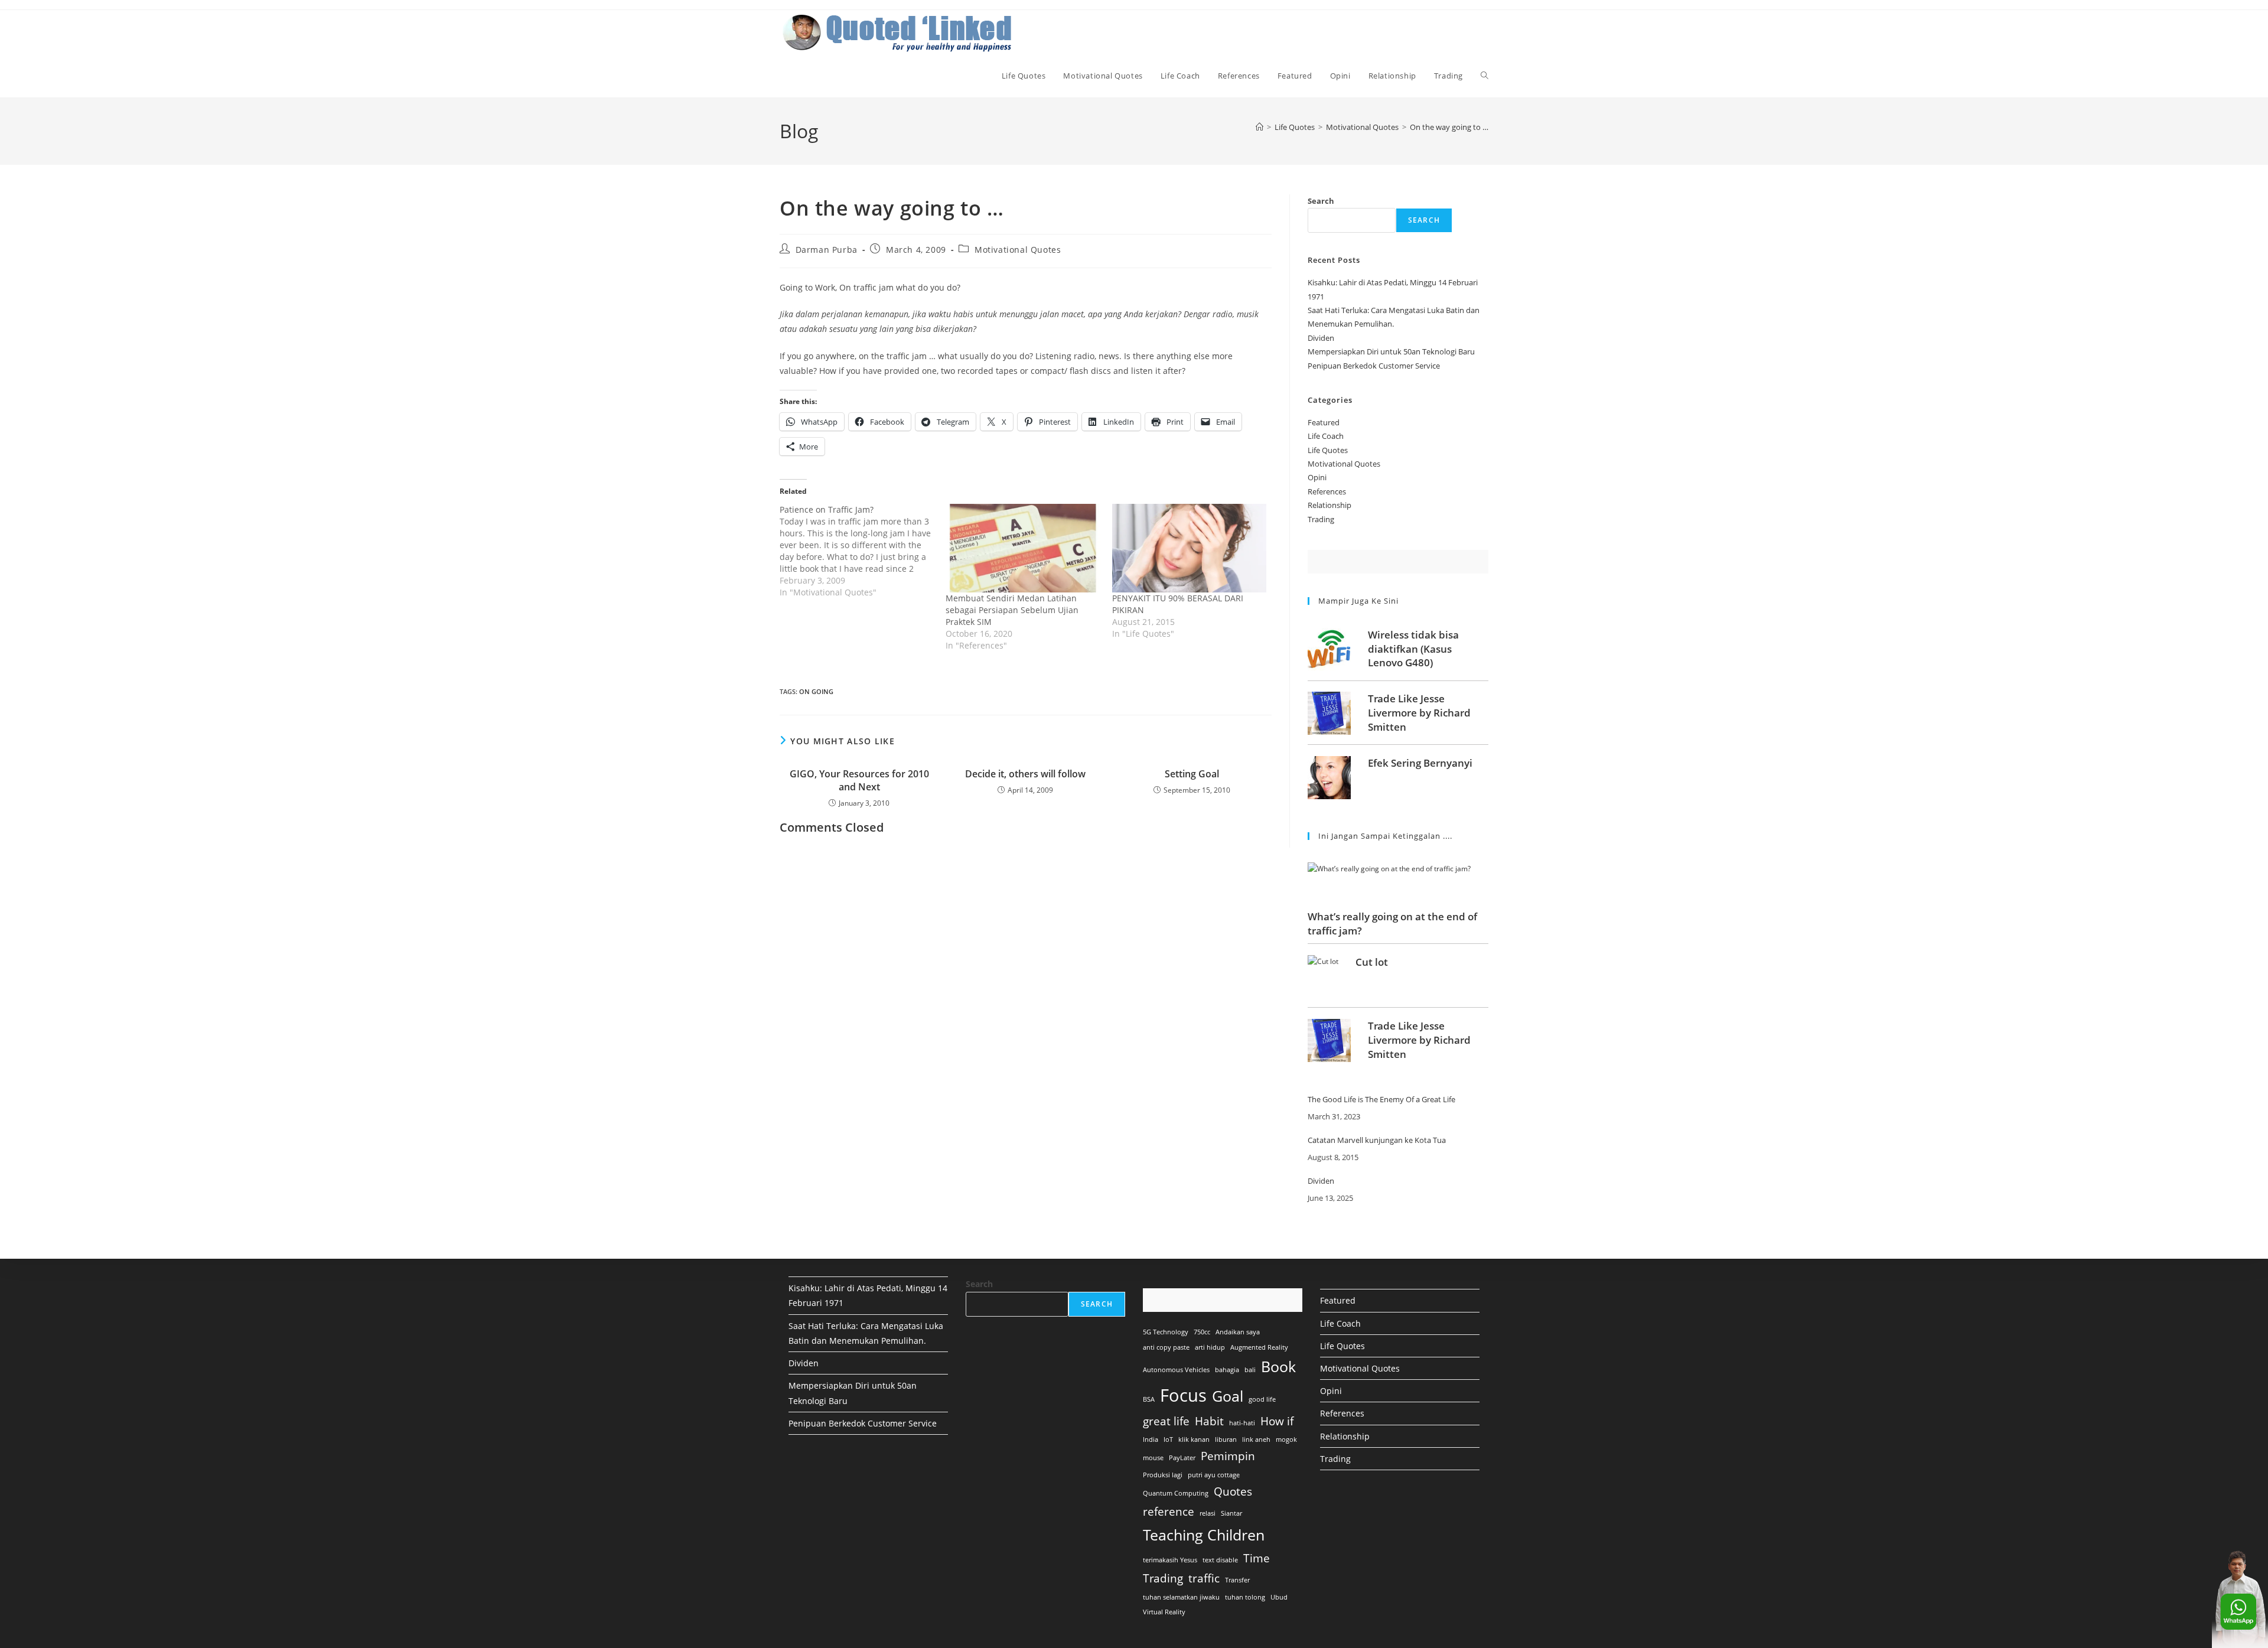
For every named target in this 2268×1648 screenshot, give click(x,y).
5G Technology (1166, 1332)
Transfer (1237, 1580)
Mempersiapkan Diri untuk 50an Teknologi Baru (1391, 351)
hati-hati (1242, 1423)
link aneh (1256, 1439)
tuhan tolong (1245, 1597)
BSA (1149, 1399)
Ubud (1279, 1597)
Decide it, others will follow (1025, 774)
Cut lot (1372, 962)
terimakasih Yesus (1170, 1560)
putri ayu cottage (1214, 1475)
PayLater (1182, 1458)
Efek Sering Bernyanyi (1420, 763)
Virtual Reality (1164, 1612)
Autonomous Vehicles (1176, 1370)
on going (816, 691)
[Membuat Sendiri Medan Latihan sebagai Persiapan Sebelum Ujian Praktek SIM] (1023, 548)
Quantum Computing (1176, 1493)
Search (1321, 201)
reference (1169, 1512)
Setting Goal (1192, 774)
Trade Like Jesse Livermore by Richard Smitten (1419, 713)
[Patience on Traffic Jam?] (863, 551)
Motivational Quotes (1018, 250)
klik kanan (1194, 1439)
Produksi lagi (1163, 1475)
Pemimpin (1228, 1456)
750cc (1202, 1332)
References (1327, 491)
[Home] (1260, 127)
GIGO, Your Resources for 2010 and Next (859, 780)
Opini (1317, 477)
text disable (1220, 1560)
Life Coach (1326, 436)
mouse (1153, 1458)
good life (1262, 1399)
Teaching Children (1204, 1535)
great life (1166, 1421)
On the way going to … (1449, 127)
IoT (1168, 1439)
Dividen (1321, 338)
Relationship (1329, 505)
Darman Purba (827, 250)
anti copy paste (1166, 1347)
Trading (1321, 519)
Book (1278, 1367)
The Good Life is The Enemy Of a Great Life (1381, 1100)
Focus (1183, 1395)
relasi (1208, 1513)
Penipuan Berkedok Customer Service (1374, 366)
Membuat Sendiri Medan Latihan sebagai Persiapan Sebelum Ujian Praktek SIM (1012, 610)
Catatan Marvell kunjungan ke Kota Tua (1377, 1141)
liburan (1226, 1439)
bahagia (1227, 1370)
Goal (1228, 1396)
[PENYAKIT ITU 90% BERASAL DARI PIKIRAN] (1189, 548)
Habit (1209, 1421)
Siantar (1231, 1513)
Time (1257, 1558)
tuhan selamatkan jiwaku (1181, 1597)
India (1151, 1439)
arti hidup (1210, 1347)
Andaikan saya (1238, 1332)
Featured (1324, 422)
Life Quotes (1328, 450)
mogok (1286, 1439)
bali (1250, 1370)
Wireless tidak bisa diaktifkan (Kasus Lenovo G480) (1413, 649)
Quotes (1233, 1491)
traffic (1204, 1578)
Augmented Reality (1259, 1347)
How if (1277, 1421)
